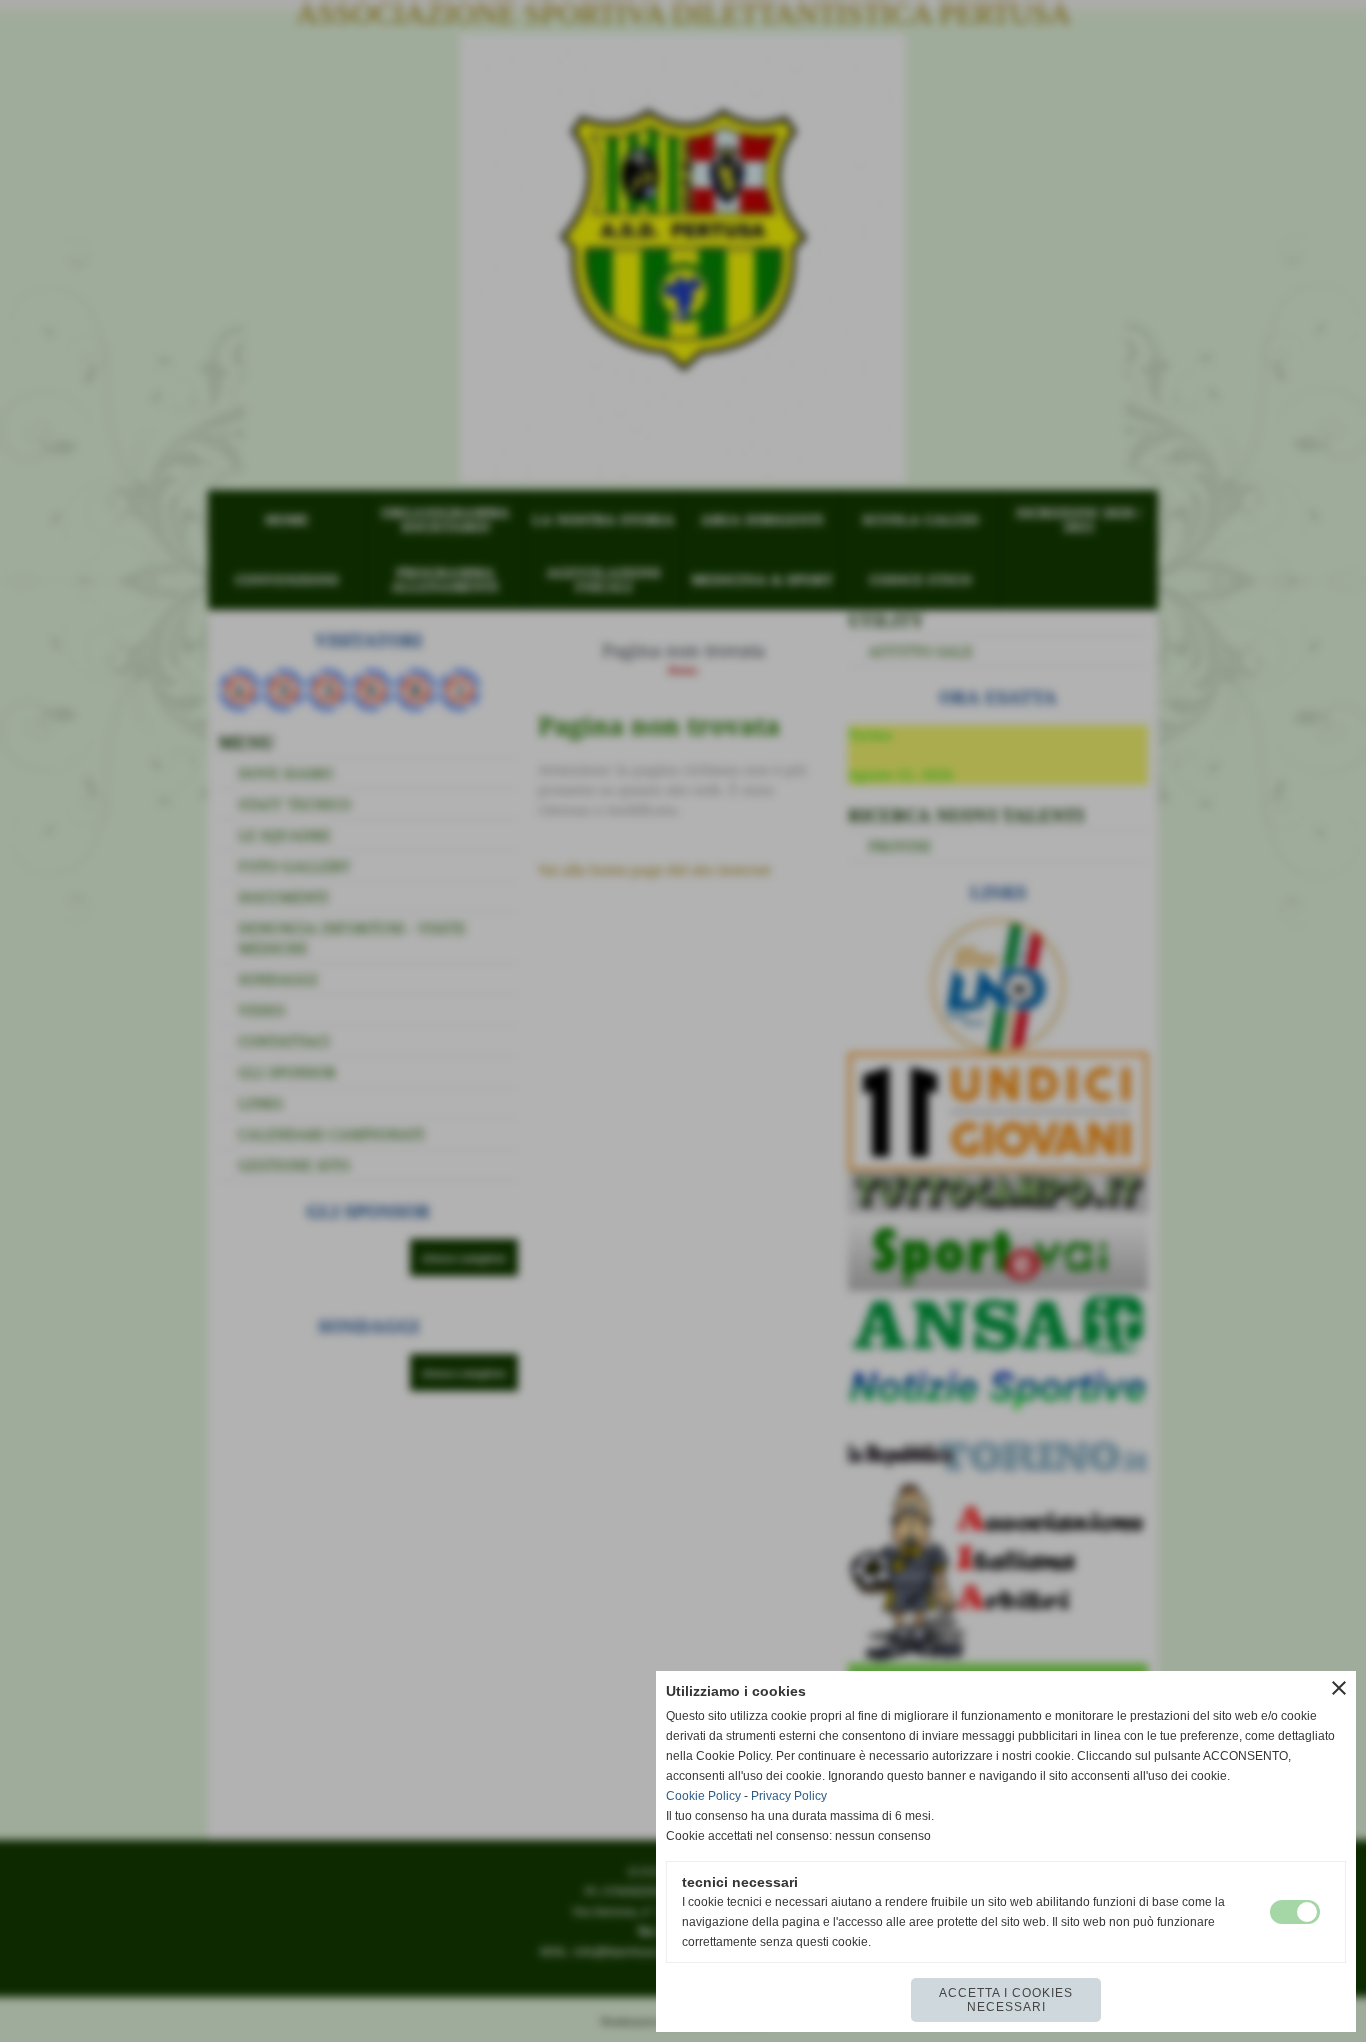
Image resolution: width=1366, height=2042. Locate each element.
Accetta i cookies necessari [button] (1006, 2000)
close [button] (1339, 1688)
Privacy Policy (789, 1796)
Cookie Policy (703, 1796)
